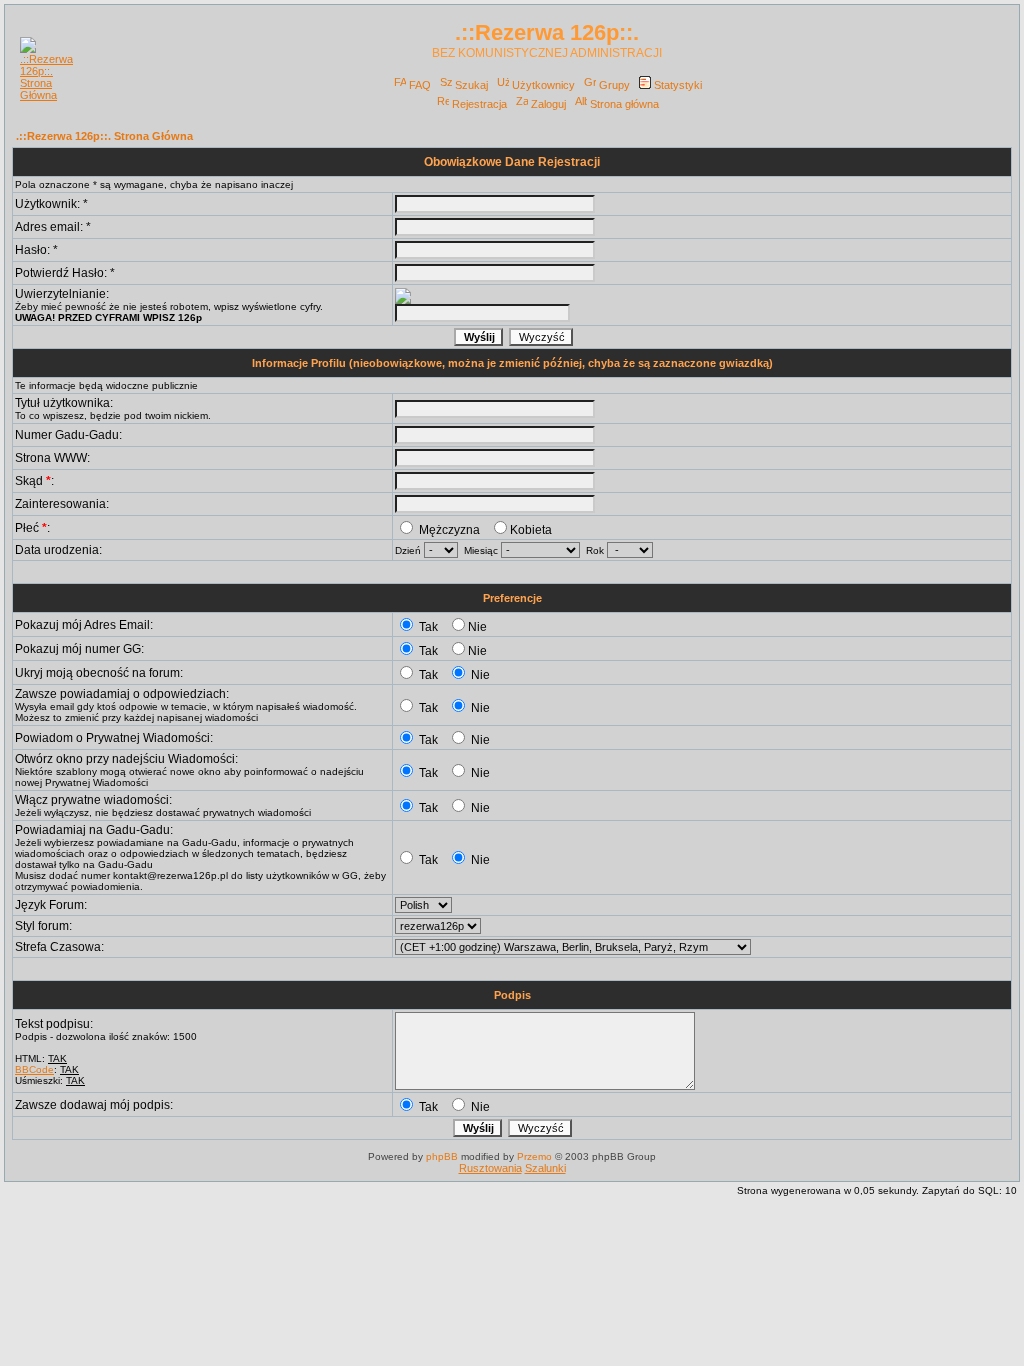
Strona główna (624, 104)
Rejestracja (479, 104)
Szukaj (471, 85)
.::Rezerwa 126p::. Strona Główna (104, 136)
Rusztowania (490, 1168)
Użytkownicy (543, 85)
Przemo (534, 1156)
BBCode (34, 1069)
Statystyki (678, 85)
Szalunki (545, 1168)
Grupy (614, 85)
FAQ (420, 85)
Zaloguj (548, 104)
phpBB (442, 1156)
